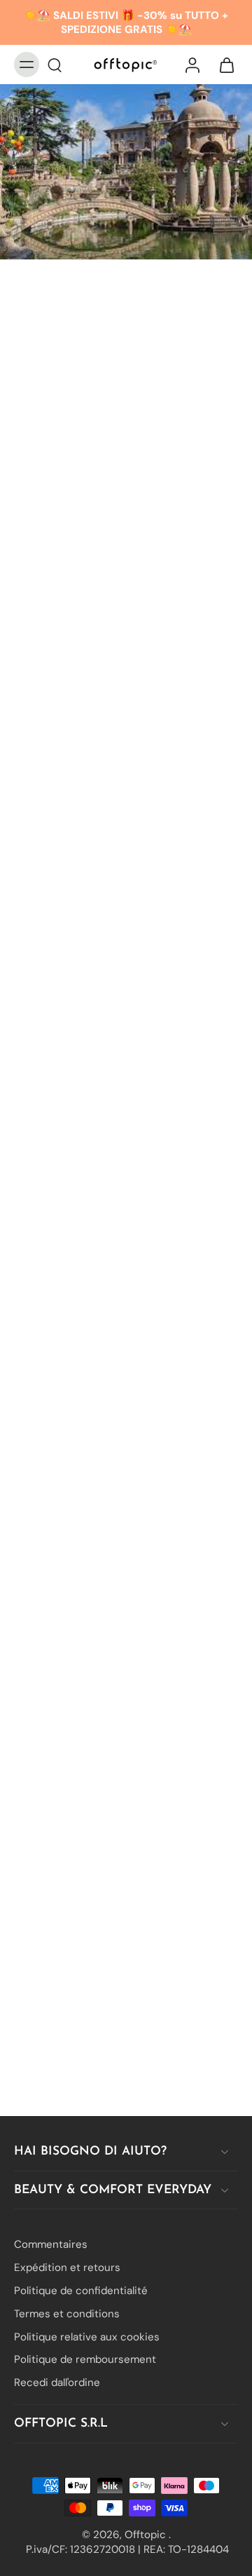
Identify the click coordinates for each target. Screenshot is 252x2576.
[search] (55, 65)
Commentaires (51, 2244)
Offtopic (147, 2534)
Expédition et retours (67, 2267)
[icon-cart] (223, 65)
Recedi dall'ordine (57, 2382)
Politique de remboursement (85, 2359)
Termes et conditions (67, 2313)
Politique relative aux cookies (87, 2336)
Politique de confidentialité (81, 2291)
